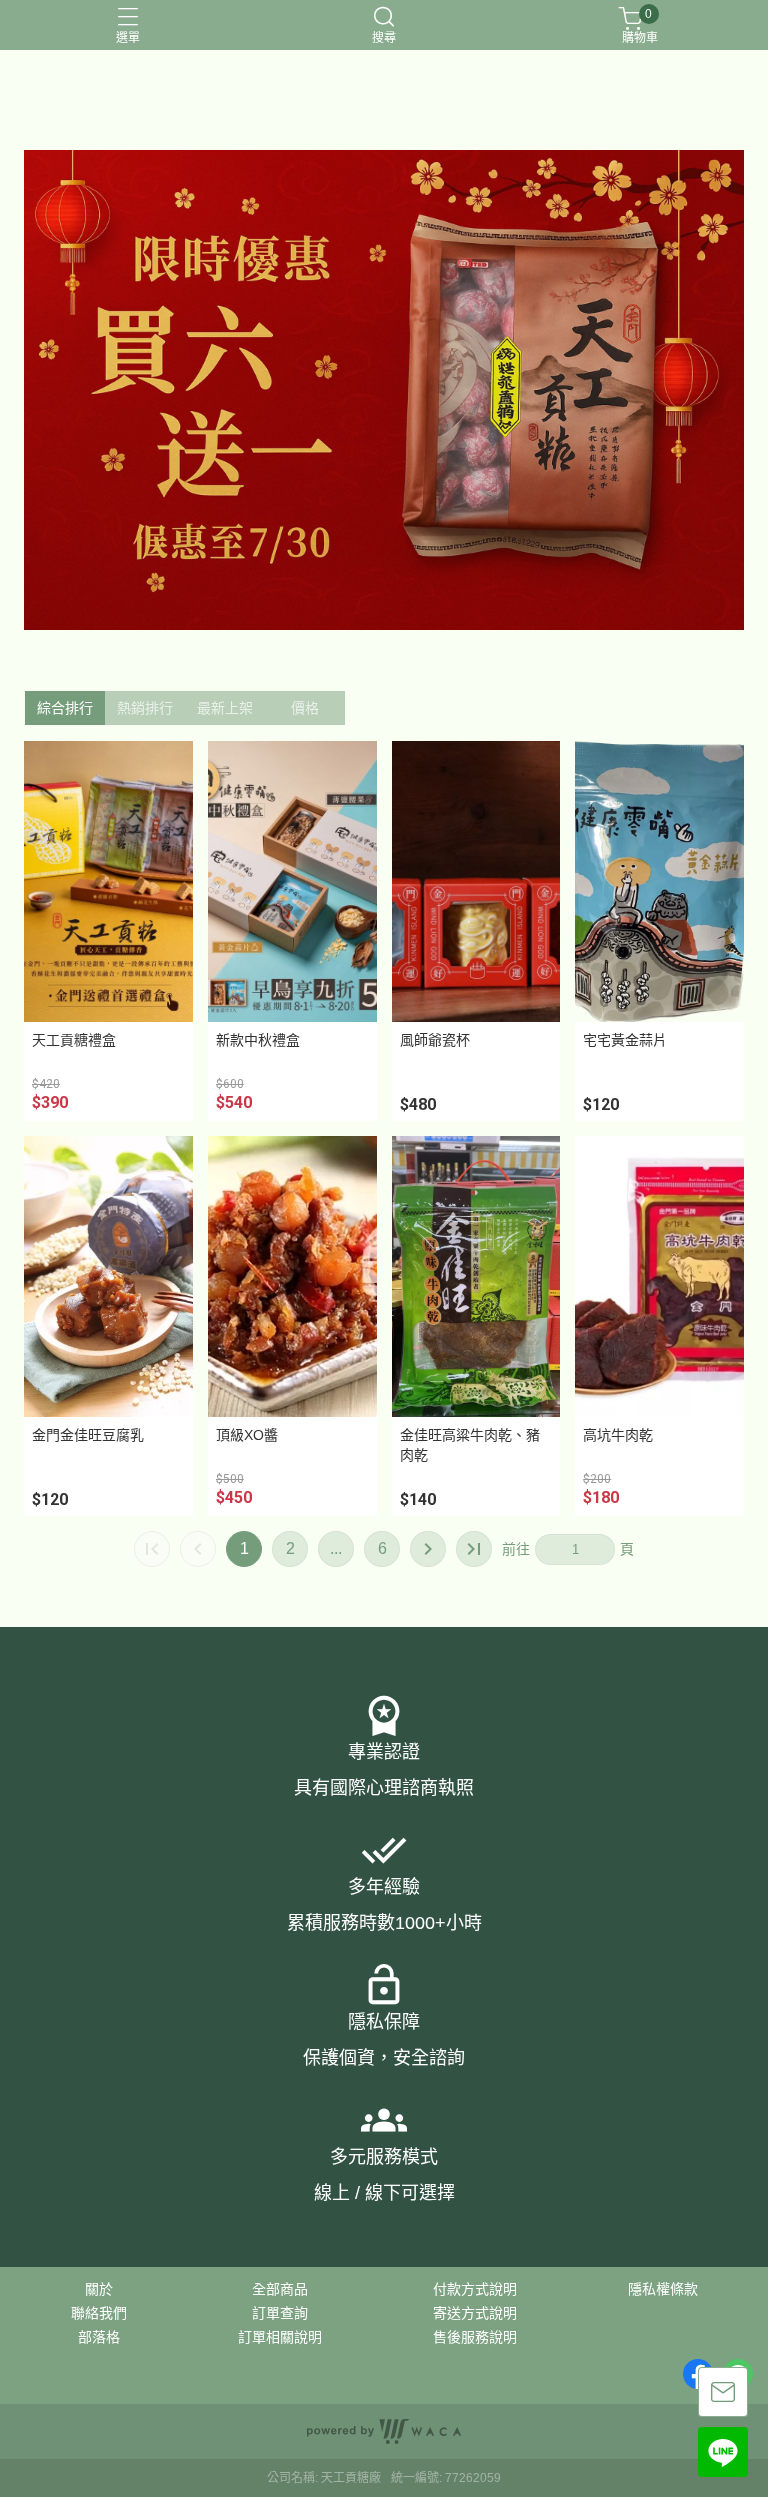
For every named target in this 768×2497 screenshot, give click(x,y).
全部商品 (280, 2289)
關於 (99, 2289)
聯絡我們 (99, 2313)
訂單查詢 (280, 2313)
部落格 (99, 2337)
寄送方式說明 (475, 2313)
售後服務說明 (475, 2337)
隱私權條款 (663, 2289)
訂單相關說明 (280, 2337)
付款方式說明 (475, 2289)
